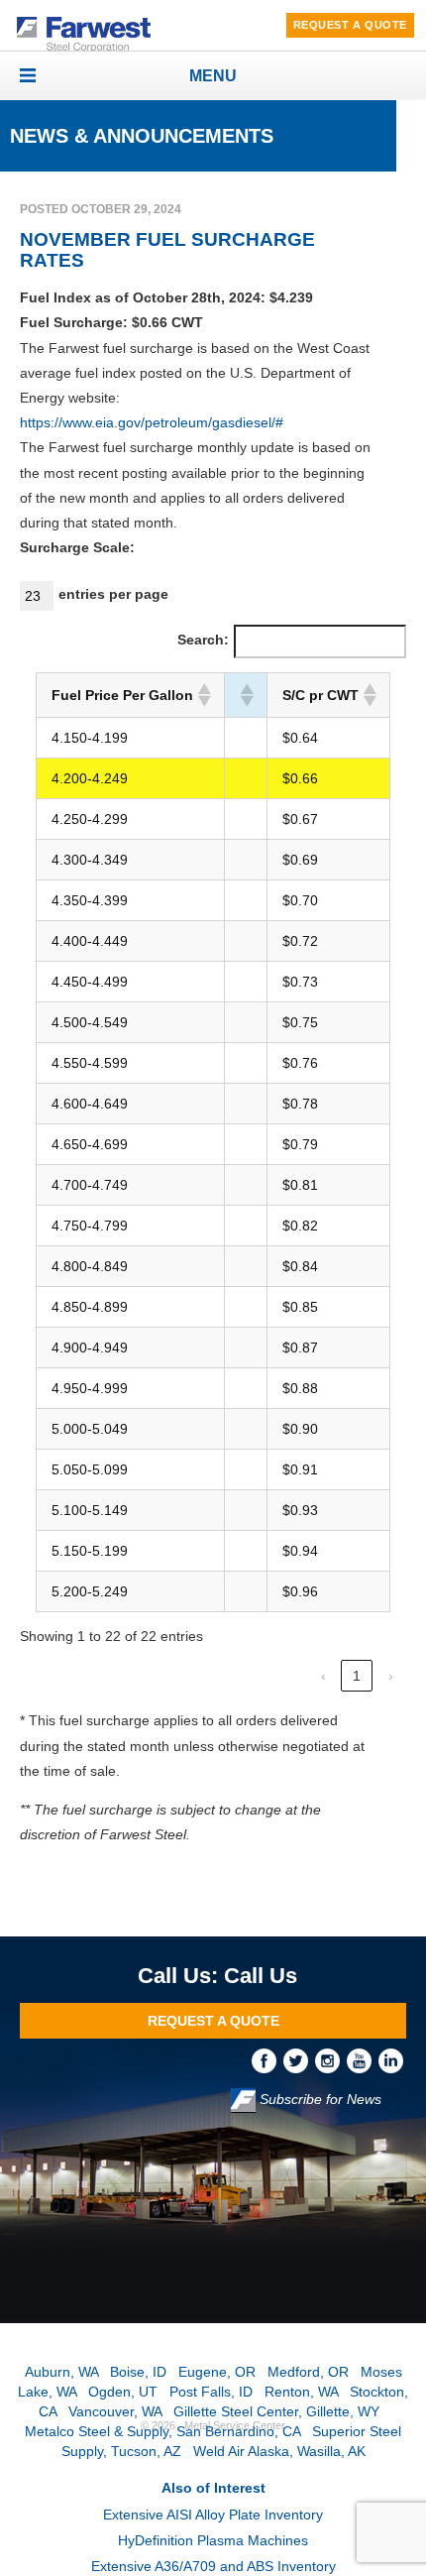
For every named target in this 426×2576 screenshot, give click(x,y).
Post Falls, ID (211, 2392)
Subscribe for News (319, 2099)
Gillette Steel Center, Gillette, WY (276, 2411)
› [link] (391, 1676)
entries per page (113, 594)
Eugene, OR (217, 2372)
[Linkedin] (392, 2059)
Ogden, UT (123, 2392)
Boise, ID (138, 2372)
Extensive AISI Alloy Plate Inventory (213, 2515)
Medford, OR (308, 2372)
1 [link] (357, 1676)
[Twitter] (299, 2059)
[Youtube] (363, 2059)
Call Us (261, 1976)
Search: (203, 640)
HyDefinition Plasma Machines (213, 2540)
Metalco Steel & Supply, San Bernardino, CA (162, 2431)
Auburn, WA (61, 2372)
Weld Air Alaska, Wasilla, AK (279, 2451)
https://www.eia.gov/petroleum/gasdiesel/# (152, 422)
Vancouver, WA (115, 2411)
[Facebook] (267, 2059)
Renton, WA (301, 2392)
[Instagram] (331, 2059)
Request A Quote (350, 25)
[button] (203, 695)
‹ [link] (323, 1676)
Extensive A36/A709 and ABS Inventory (213, 2566)
